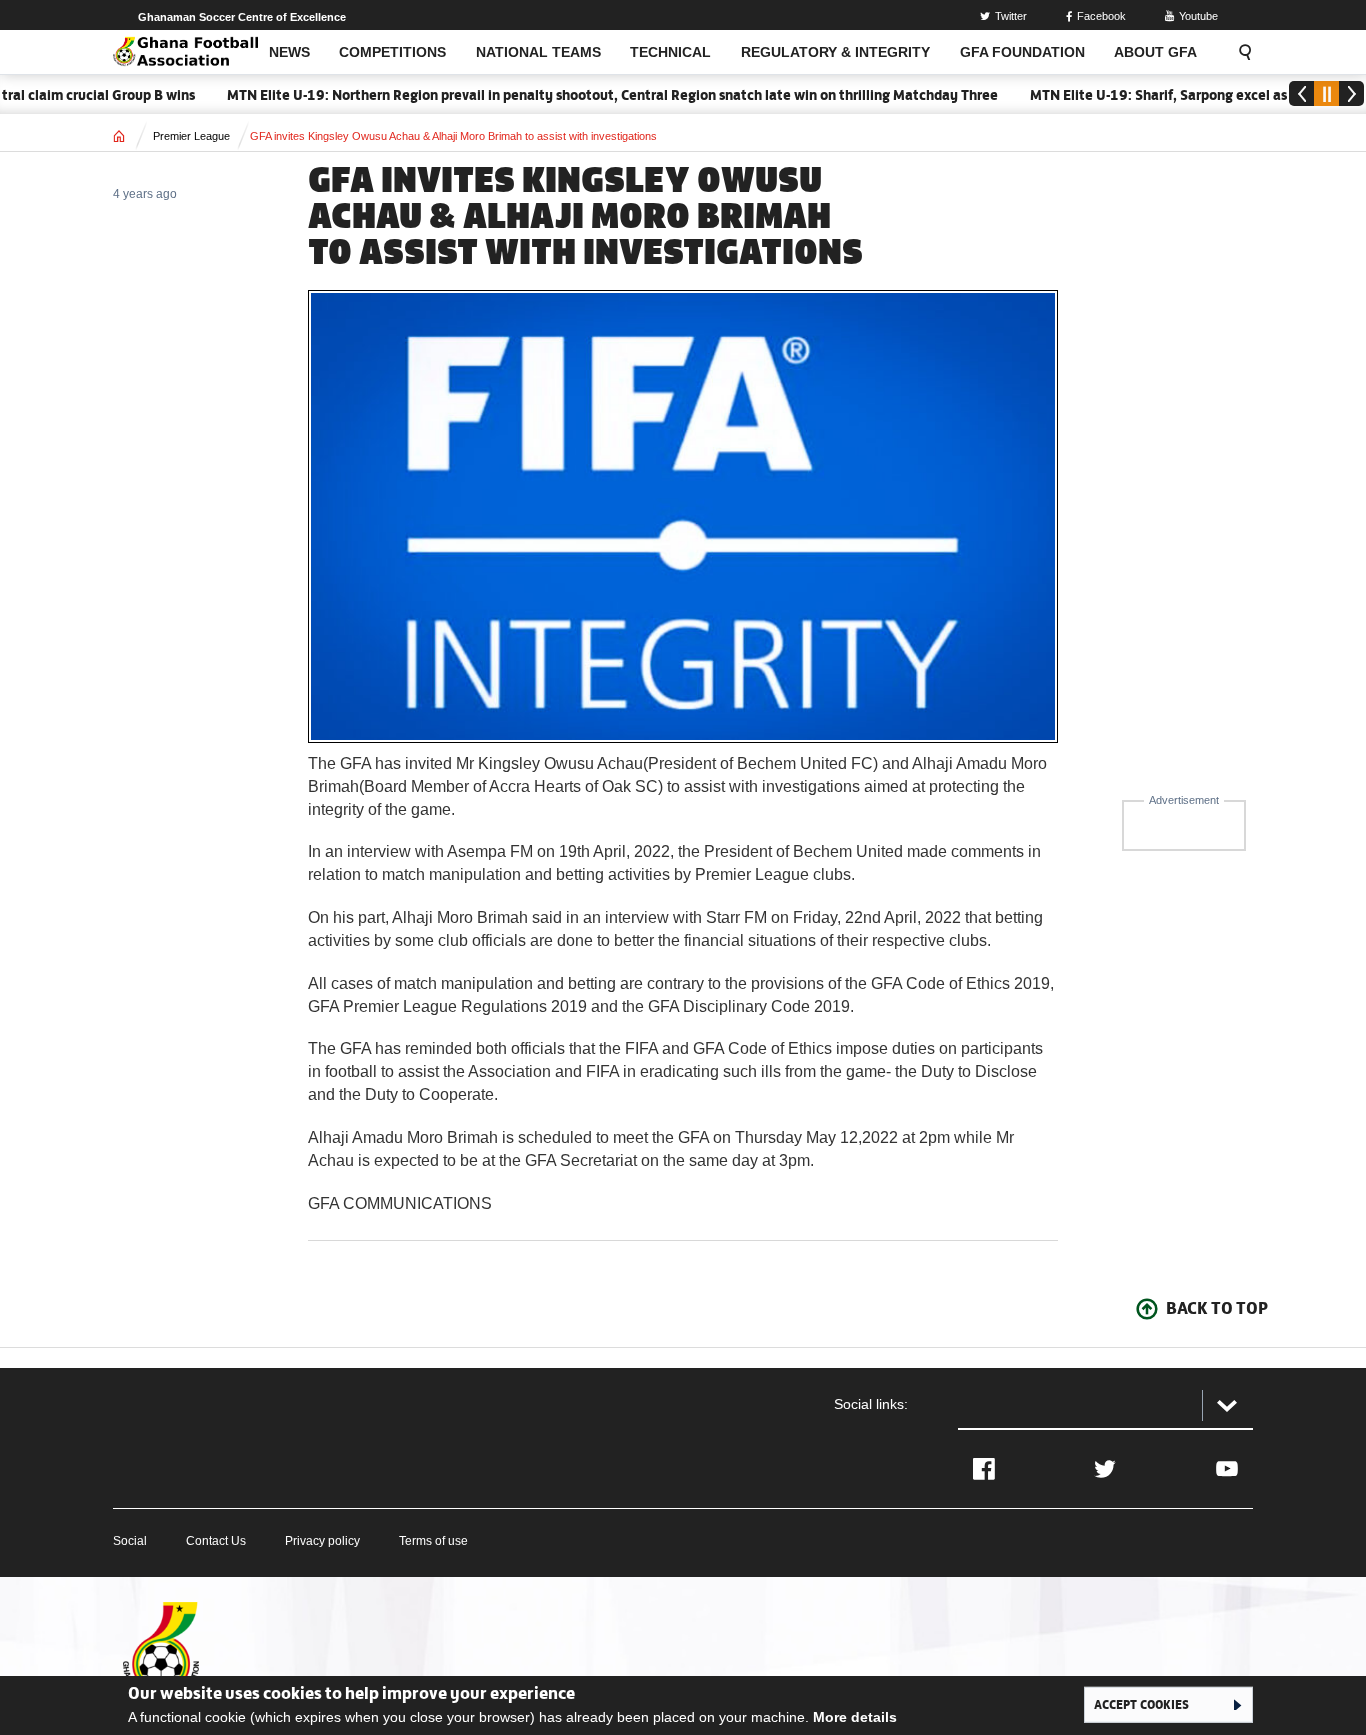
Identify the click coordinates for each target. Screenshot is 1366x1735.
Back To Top (1217, 1308)
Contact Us (216, 1541)
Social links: (871, 1404)
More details (855, 1717)
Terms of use (433, 1541)
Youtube (1198, 16)
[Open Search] (1239, 52)
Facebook (1101, 16)
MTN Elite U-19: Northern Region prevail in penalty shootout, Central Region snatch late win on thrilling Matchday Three (586, 95)
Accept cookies (1141, 1704)
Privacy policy (322, 1541)
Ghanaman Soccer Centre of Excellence (242, 17)
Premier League (191, 136)
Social (130, 1541)
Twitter (1011, 16)
